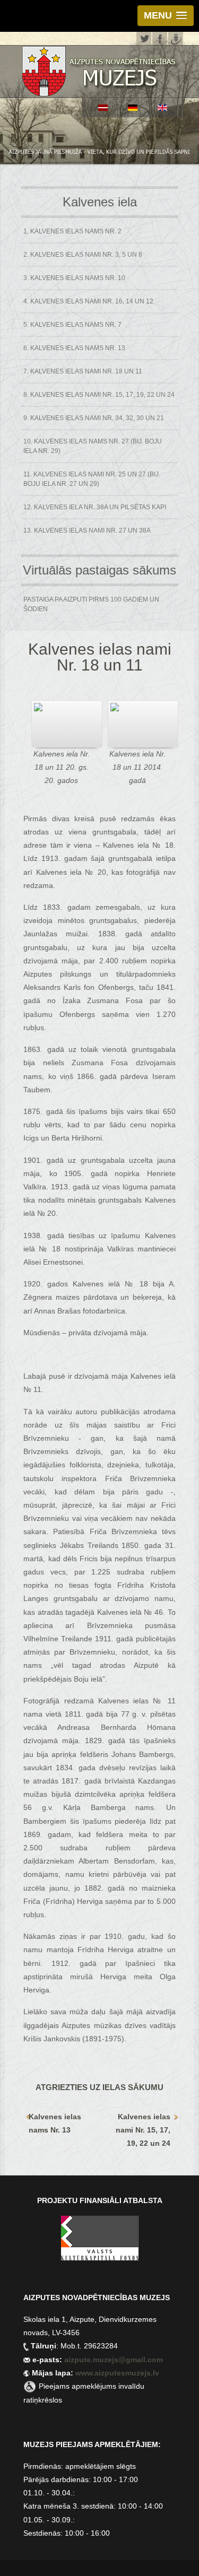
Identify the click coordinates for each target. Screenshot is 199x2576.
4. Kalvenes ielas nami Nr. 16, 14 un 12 (88, 301)
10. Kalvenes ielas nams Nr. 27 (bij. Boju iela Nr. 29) (93, 446)
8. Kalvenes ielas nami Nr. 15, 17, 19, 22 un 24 (99, 395)
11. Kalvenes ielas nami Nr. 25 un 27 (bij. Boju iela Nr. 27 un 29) (92, 479)
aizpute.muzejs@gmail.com (115, 2360)
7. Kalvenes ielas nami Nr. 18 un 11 (83, 371)
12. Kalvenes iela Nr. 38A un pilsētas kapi (95, 507)
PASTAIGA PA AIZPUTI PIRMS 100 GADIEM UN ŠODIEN (91, 604)
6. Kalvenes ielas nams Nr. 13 (74, 348)
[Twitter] (144, 37)
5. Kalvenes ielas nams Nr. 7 (72, 325)
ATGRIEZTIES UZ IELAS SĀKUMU (99, 2087)
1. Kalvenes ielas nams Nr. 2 (72, 231)
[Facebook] (160, 37)
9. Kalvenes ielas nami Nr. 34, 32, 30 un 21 (94, 418)
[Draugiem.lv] (176, 37)
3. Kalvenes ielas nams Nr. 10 (74, 278)
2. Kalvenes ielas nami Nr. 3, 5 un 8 (83, 255)
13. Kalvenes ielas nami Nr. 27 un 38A (87, 530)
